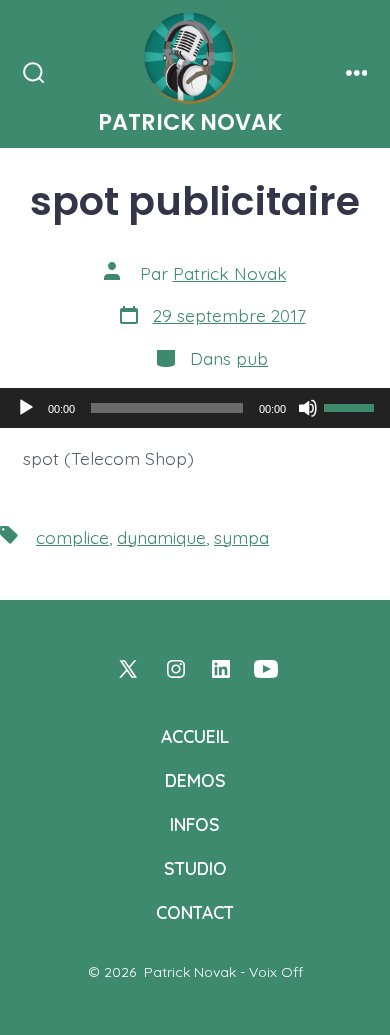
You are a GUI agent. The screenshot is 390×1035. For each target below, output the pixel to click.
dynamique (161, 537)
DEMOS (195, 780)
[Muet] (308, 408)
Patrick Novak (230, 273)
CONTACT (195, 912)
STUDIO (195, 868)
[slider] (352, 406)
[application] (195, 408)
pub (252, 358)
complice (72, 537)
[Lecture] (26, 408)
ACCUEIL (195, 736)
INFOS (195, 824)
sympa (241, 537)
